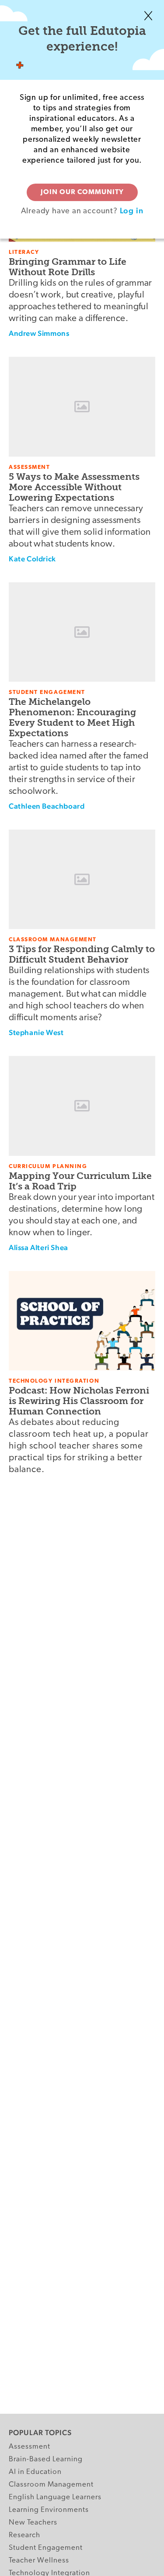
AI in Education (35, 2472)
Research (24, 2535)
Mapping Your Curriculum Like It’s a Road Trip (80, 1181)
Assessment (30, 2447)
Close (148, 16)
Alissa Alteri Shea (38, 1247)
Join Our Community (82, 192)
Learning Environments (49, 2510)
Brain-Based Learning (46, 2459)
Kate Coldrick (32, 559)
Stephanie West (36, 1032)
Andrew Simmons (39, 333)
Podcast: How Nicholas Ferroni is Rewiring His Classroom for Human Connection (79, 1401)
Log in (132, 210)
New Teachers (33, 2523)
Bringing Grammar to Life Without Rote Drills (68, 267)
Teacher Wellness (39, 2561)
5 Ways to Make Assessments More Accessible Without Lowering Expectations (74, 487)
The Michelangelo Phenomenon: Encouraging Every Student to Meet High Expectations (72, 717)
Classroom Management (51, 2485)
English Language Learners (55, 2497)
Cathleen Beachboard (47, 806)
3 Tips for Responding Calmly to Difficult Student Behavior (82, 954)
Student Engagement (46, 2548)
